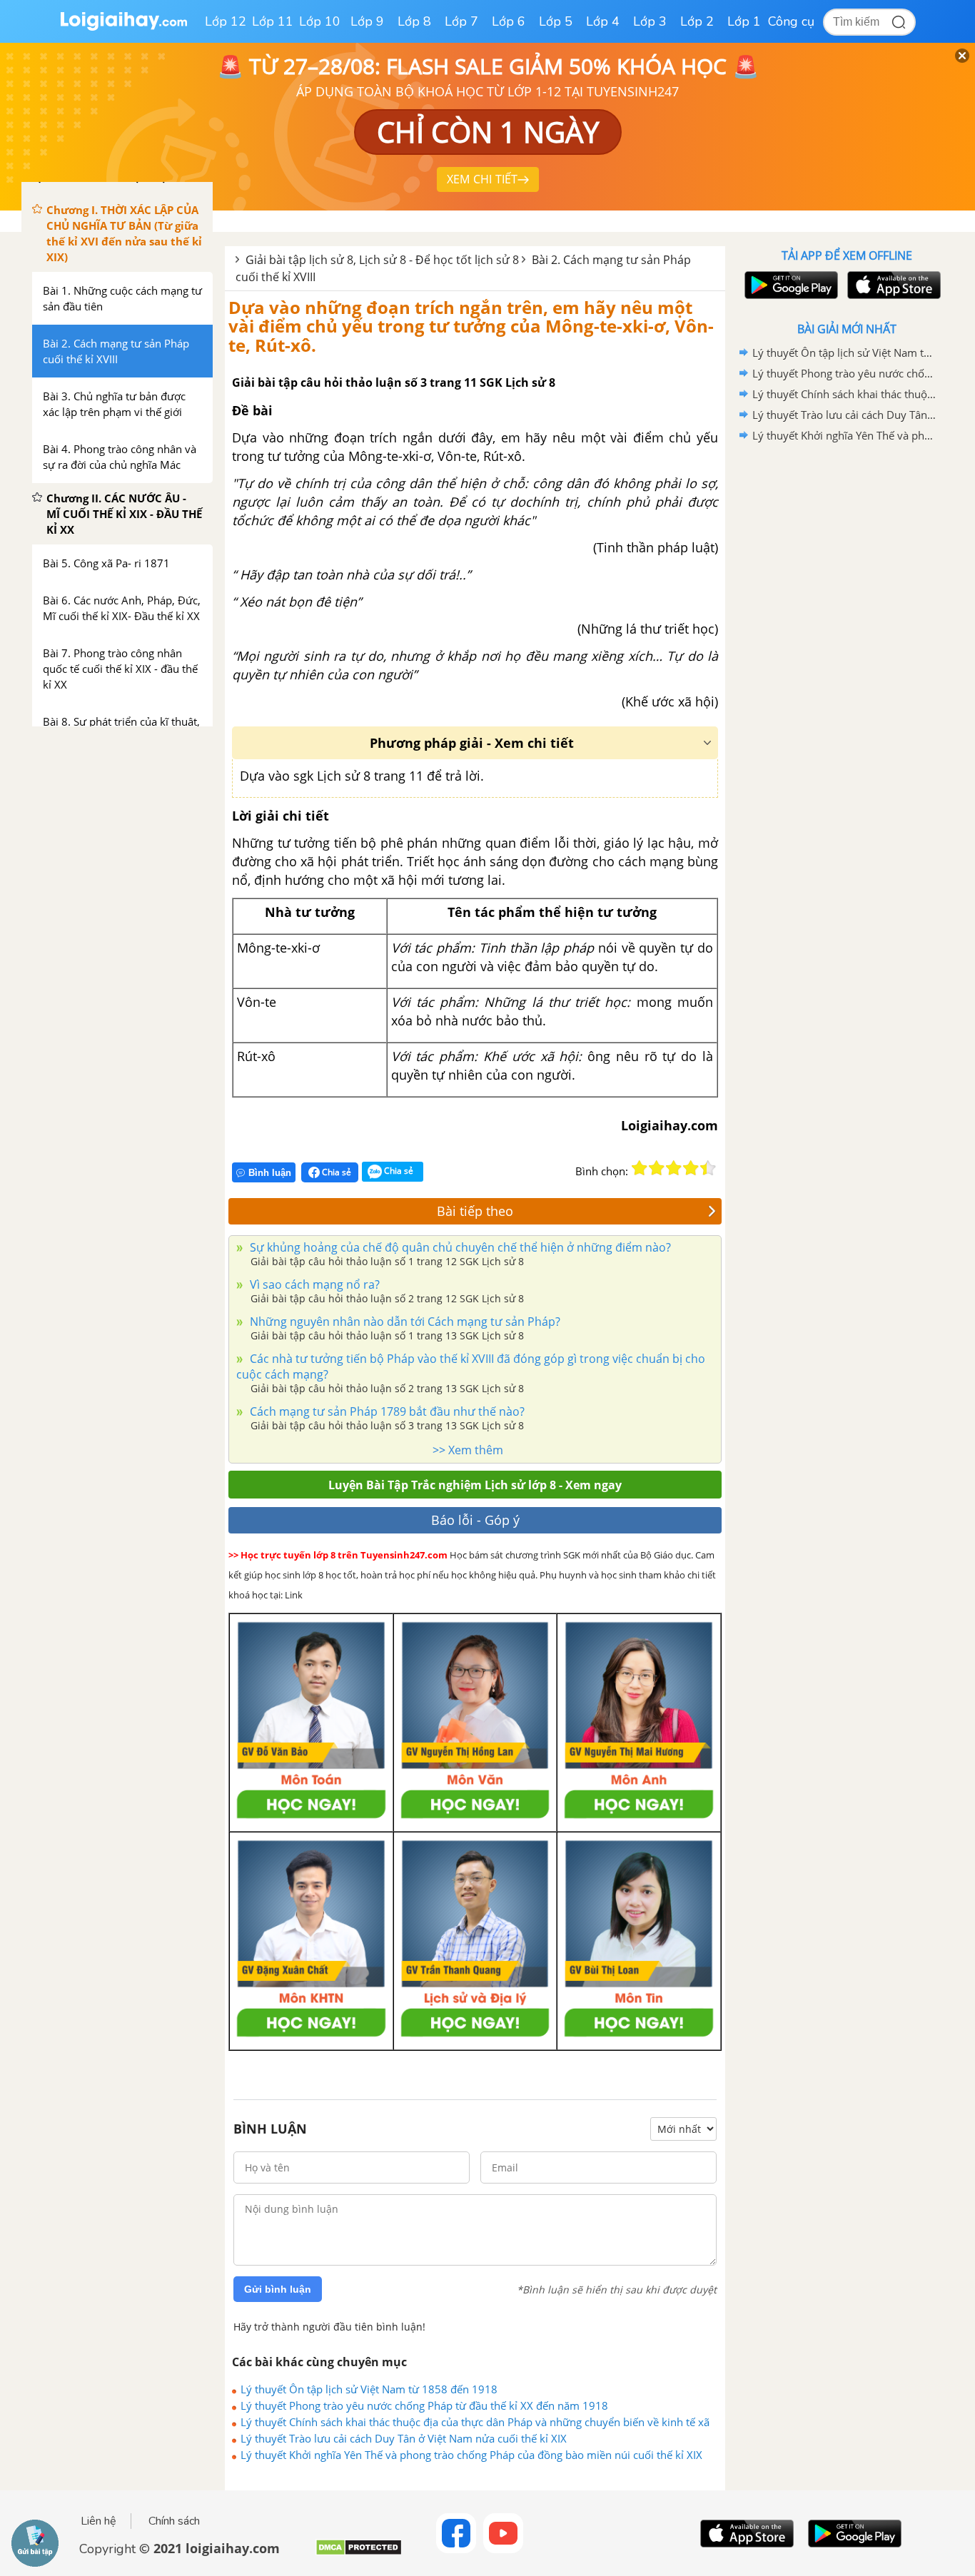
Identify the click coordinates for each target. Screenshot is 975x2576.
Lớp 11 (273, 21)
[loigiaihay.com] (123, 27)
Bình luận (270, 1173)
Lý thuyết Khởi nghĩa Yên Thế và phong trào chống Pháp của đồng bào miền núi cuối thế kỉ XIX (471, 2455)
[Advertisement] (847, 673)
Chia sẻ (335, 1172)
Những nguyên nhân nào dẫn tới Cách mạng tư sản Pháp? (404, 1322)
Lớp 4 (603, 21)
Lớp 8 (414, 21)
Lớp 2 (697, 21)
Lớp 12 (226, 21)
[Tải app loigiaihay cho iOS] (892, 285)
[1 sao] (640, 1168)
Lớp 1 (744, 21)
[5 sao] (708, 1168)
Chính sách (174, 2521)
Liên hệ (98, 2521)
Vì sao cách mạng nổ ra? (313, 1284)
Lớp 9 (367, 21)
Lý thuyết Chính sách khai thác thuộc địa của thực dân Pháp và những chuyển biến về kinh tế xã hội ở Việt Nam (475, 2422)
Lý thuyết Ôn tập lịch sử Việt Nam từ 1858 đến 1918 (369, 2389)
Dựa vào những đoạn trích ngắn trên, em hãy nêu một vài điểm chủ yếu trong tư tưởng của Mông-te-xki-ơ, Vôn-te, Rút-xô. (471, 326)
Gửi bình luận (278, 2289)
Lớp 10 (320, 21)
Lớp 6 (509, 21)
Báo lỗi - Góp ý (475, 1520)
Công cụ (791, 21)
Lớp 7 (461, 21)
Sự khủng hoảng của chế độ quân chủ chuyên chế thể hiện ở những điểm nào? (459, 1247)
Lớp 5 (556, 21)
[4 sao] (691, 1168)
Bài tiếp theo (475, 1211)
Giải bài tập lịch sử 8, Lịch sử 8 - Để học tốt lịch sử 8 (382, 260)
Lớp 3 (650, 21)
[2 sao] (657, 1168)
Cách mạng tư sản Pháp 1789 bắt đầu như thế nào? (386, 1411)
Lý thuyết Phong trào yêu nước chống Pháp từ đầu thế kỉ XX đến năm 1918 (424, 2405)
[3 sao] (674, 1168)
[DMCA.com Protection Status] (359, 2553)
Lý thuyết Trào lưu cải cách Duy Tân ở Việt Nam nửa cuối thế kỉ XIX (404, 2438)
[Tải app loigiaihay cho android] (789, 285)
